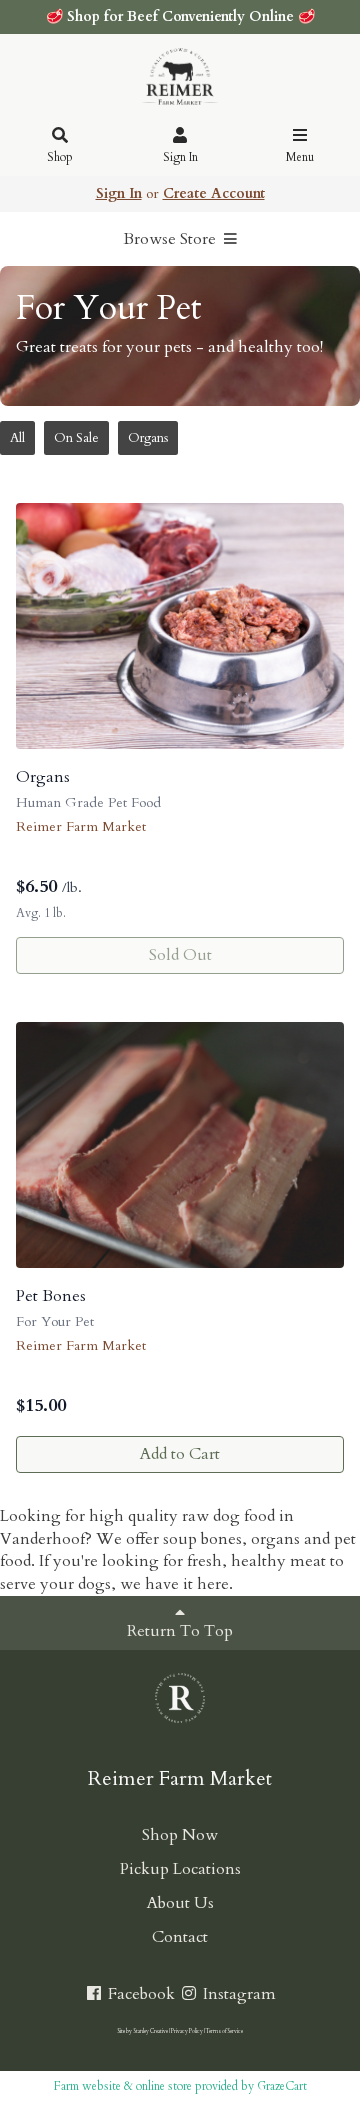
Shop (60, 157)
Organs (148, 438)
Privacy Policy (187, 2031)
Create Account (214, 193)
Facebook (139, 1994)
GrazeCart (282, 2086)
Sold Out (180, 955)
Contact (180, 1937)
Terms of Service (224, 2031)
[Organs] (180, 626)
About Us (180, 1903)
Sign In (180, 157)
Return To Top (180, 1631)
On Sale (76, 438)
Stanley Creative (150, 2031)
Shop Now (180, 1835)
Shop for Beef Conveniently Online (180, 16)
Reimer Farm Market (81, 826)
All (17, 438)
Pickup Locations (180, 1869)
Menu (300, 157)
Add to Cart (180, 1454)
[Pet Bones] (180, 1145)
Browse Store (171, 239)
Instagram (237, 1994)
